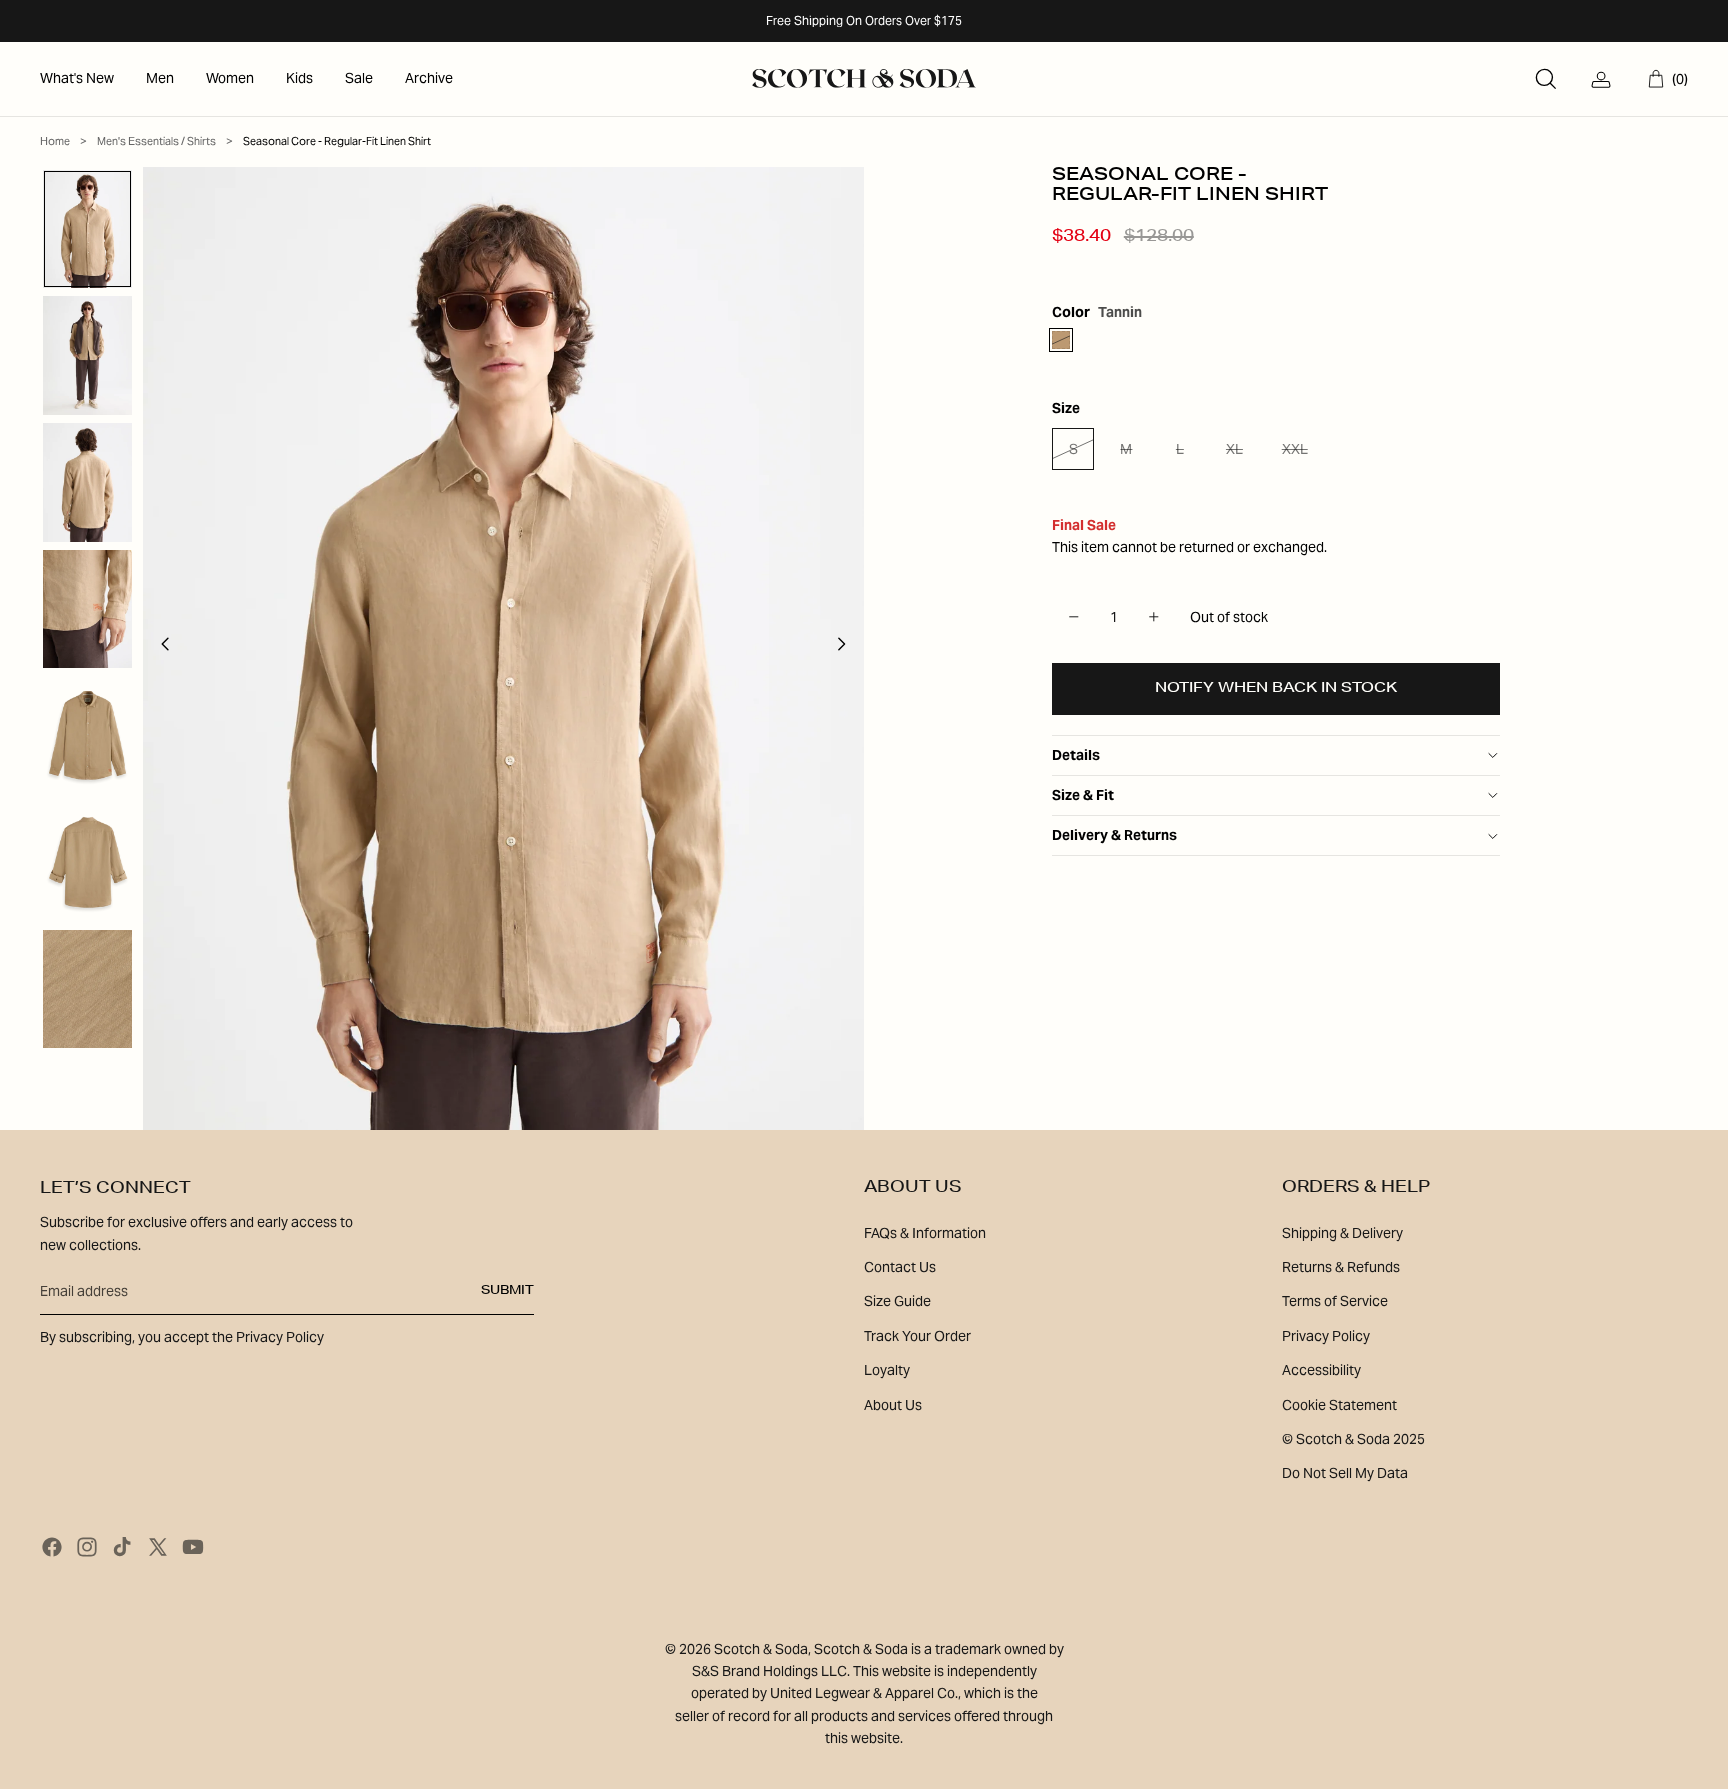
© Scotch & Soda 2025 (1353, 1439)
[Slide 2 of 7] (87, 355)
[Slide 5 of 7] (87, 735)
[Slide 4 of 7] (87, 609)
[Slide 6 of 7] (87, 862)
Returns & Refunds (1341, 1267)
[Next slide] (847, 648)
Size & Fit (1083, 795)
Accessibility (1321, 1370)
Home (55, 141)
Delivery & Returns (1114, 835)
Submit (507, 1291)
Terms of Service (1335, 1301)
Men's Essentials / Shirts (156, 141)
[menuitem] (77, 79)
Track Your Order (917, 1336)
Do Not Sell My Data (1345, 1473)
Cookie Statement (1339, 1405)
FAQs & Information (925, 1233)
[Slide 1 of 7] (87, 229)
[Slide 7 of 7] (87, 989)
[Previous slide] (159, 648)
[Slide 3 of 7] (87, 482)
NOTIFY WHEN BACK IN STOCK (1276, 689)
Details (1076, 755)
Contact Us (900, 1267)
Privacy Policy (1326, 1336)
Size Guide (897, 1301)
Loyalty (887, 1370)
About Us (893, 1405)
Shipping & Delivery (1342, 1233)
